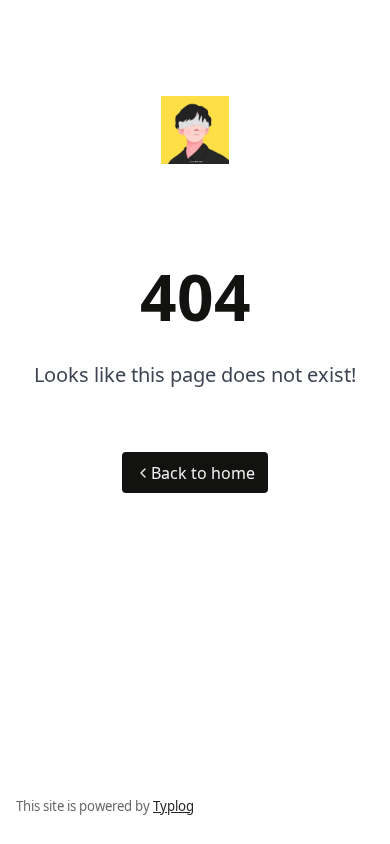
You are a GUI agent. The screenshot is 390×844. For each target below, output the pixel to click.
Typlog (173, 806)
